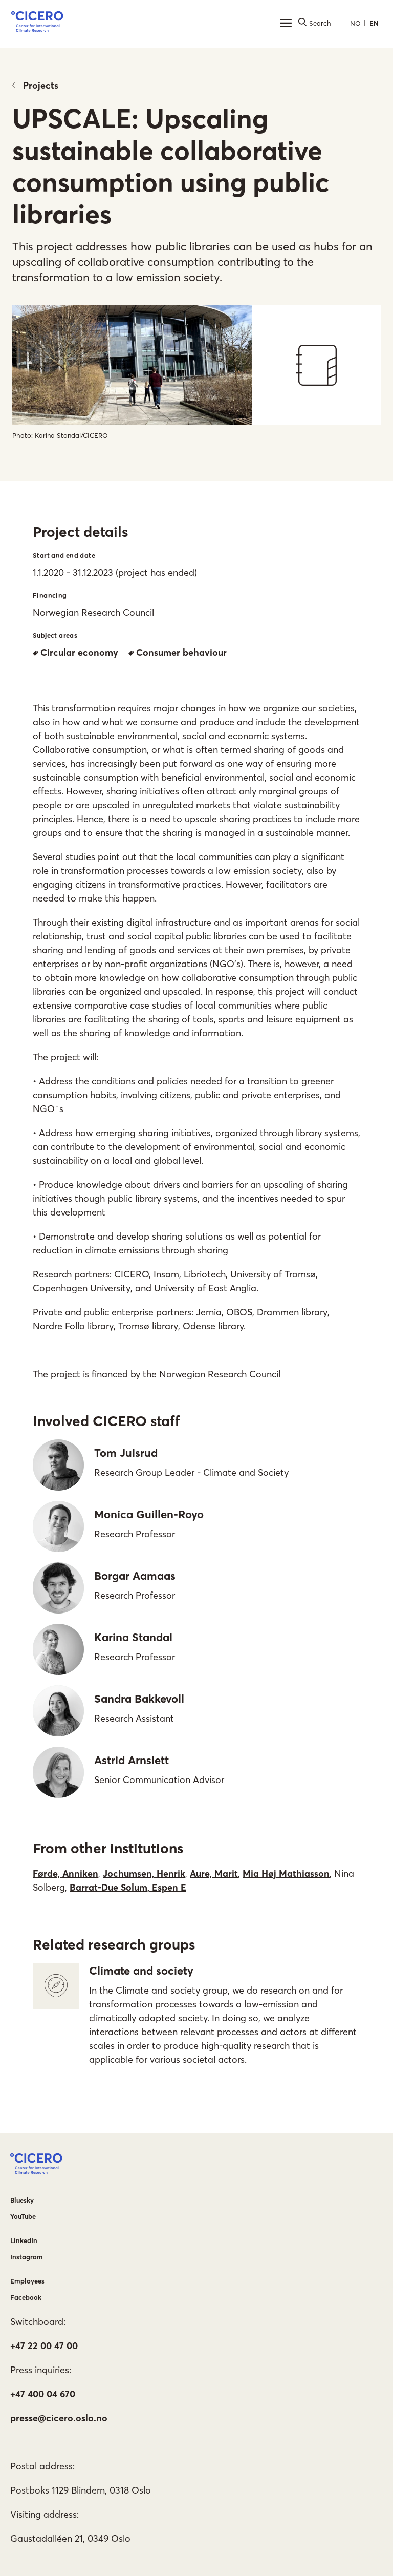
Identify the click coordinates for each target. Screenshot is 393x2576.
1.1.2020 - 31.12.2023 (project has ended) (115, 572)
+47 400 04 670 (43, 2394)
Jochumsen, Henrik (144, 1873)
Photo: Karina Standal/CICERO (60, 435)
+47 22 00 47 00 (44, 2346)
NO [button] (355, 23)
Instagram (27, 2257)
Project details (80, 532)
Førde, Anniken (65, 1873)
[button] (37, 23)
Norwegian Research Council (93, 612)
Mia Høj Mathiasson (286, 1873)
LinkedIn (24, 2240)
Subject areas (55, 635)
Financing (50, 595)
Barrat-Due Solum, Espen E (128, 1887)
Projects (41, 85)
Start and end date (64, 555)
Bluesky (22, 2200)
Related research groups (114, 1944)
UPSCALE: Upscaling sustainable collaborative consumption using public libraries (171, 166)
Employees (27, 2281)
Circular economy (79, 652)
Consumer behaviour (181, 652)
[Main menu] (286, 23)
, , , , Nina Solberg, (193, 1880)
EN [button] (374, 23)
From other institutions (108, 1848)
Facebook (26, 2297)
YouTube (23, 2216)
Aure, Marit (214, 1873)
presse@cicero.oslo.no (59, 2418)
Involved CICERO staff (106, 1421)
